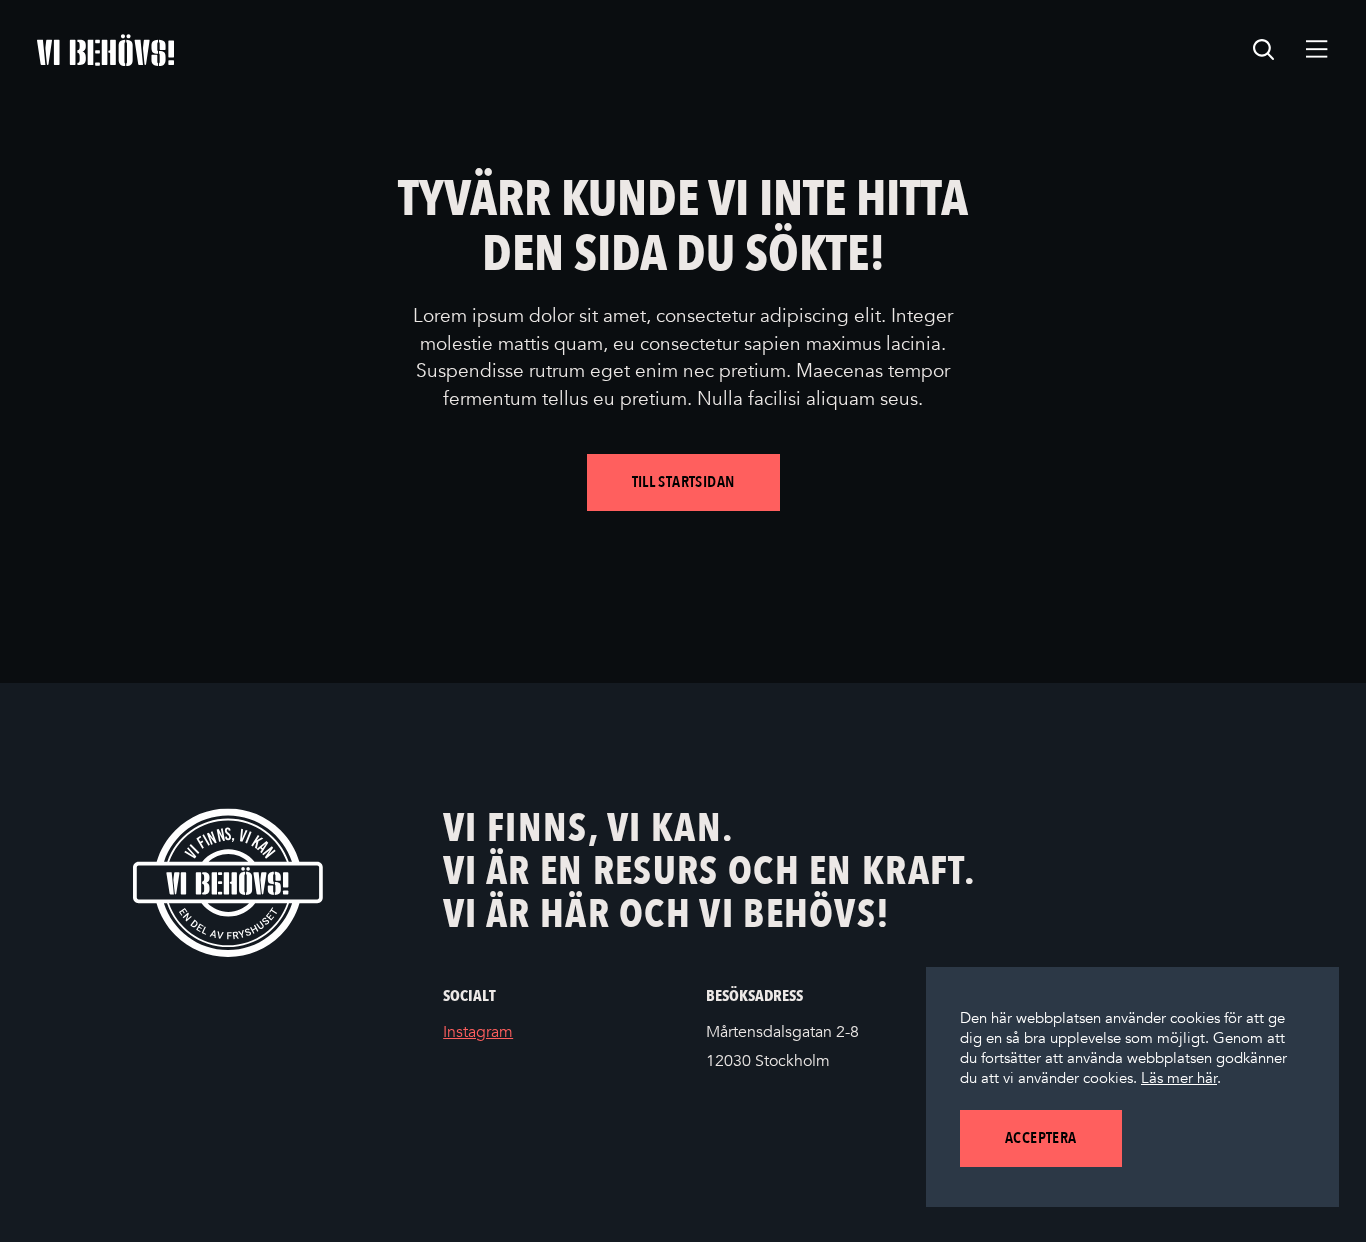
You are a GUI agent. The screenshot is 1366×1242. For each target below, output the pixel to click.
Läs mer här (1179, 1078)
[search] (1263, 50)
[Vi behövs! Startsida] (228, 882)
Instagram (508, 1034)
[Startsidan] (105, 50)
